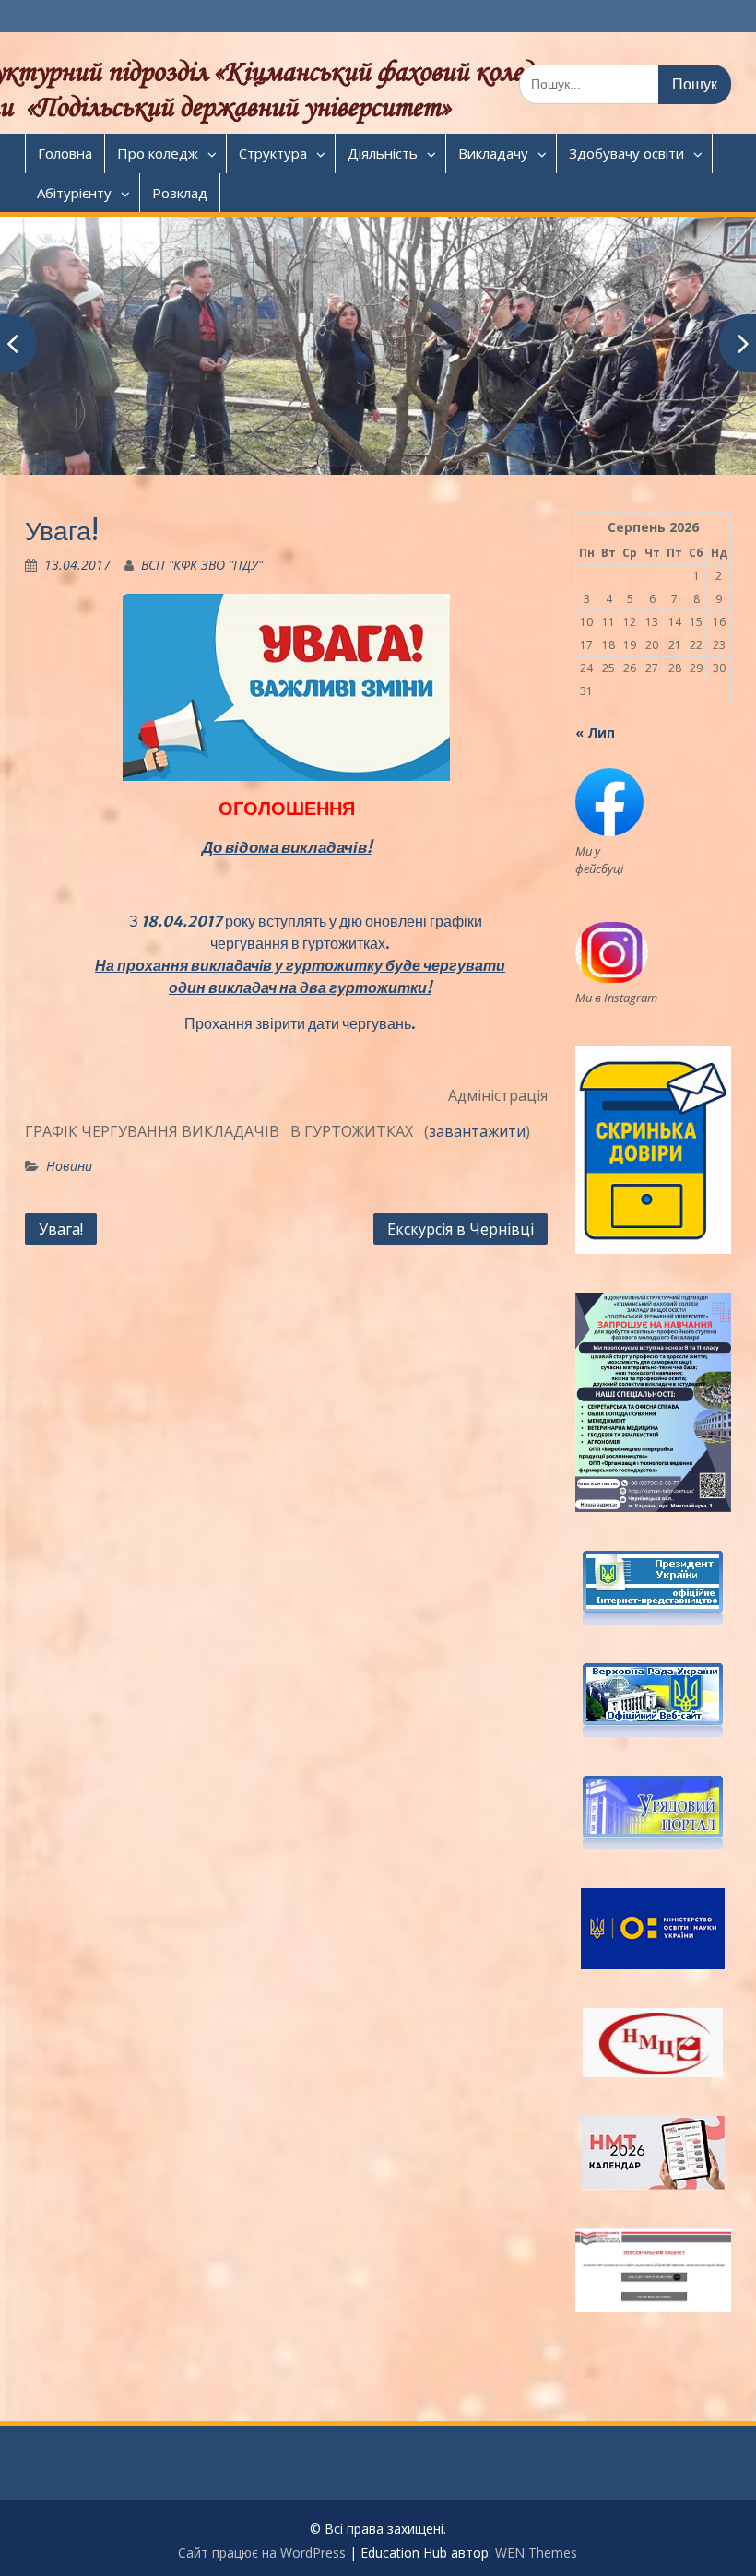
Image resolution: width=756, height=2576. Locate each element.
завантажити (477, 1131)
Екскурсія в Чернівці (461, 1229)
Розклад (180, 193)
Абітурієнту (74, 193)
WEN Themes (536, 2552)
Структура (273, 153)
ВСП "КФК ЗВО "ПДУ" (202, 565)
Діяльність (383, 153)
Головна (65, 153)
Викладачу (493, 153)
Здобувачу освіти (626, 153)
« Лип (595, 733)
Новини (69, 1166)
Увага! (61, 1229)
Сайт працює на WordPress (262, 2552)
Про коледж (158, 153)
